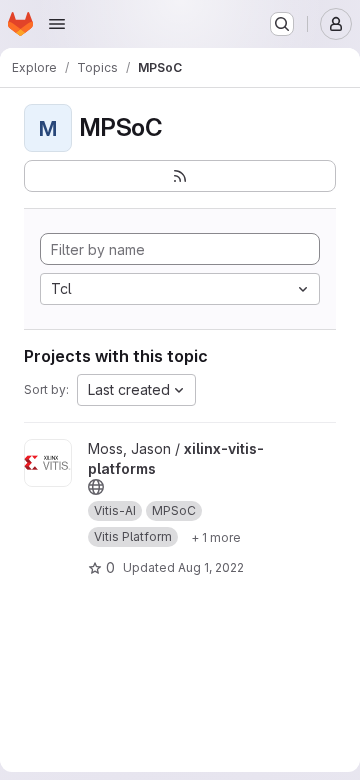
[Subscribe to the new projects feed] (180, 176)
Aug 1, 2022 (211, 567)
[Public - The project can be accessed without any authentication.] (96, 487)
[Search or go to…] (282, 24)
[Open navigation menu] (57, 24)
